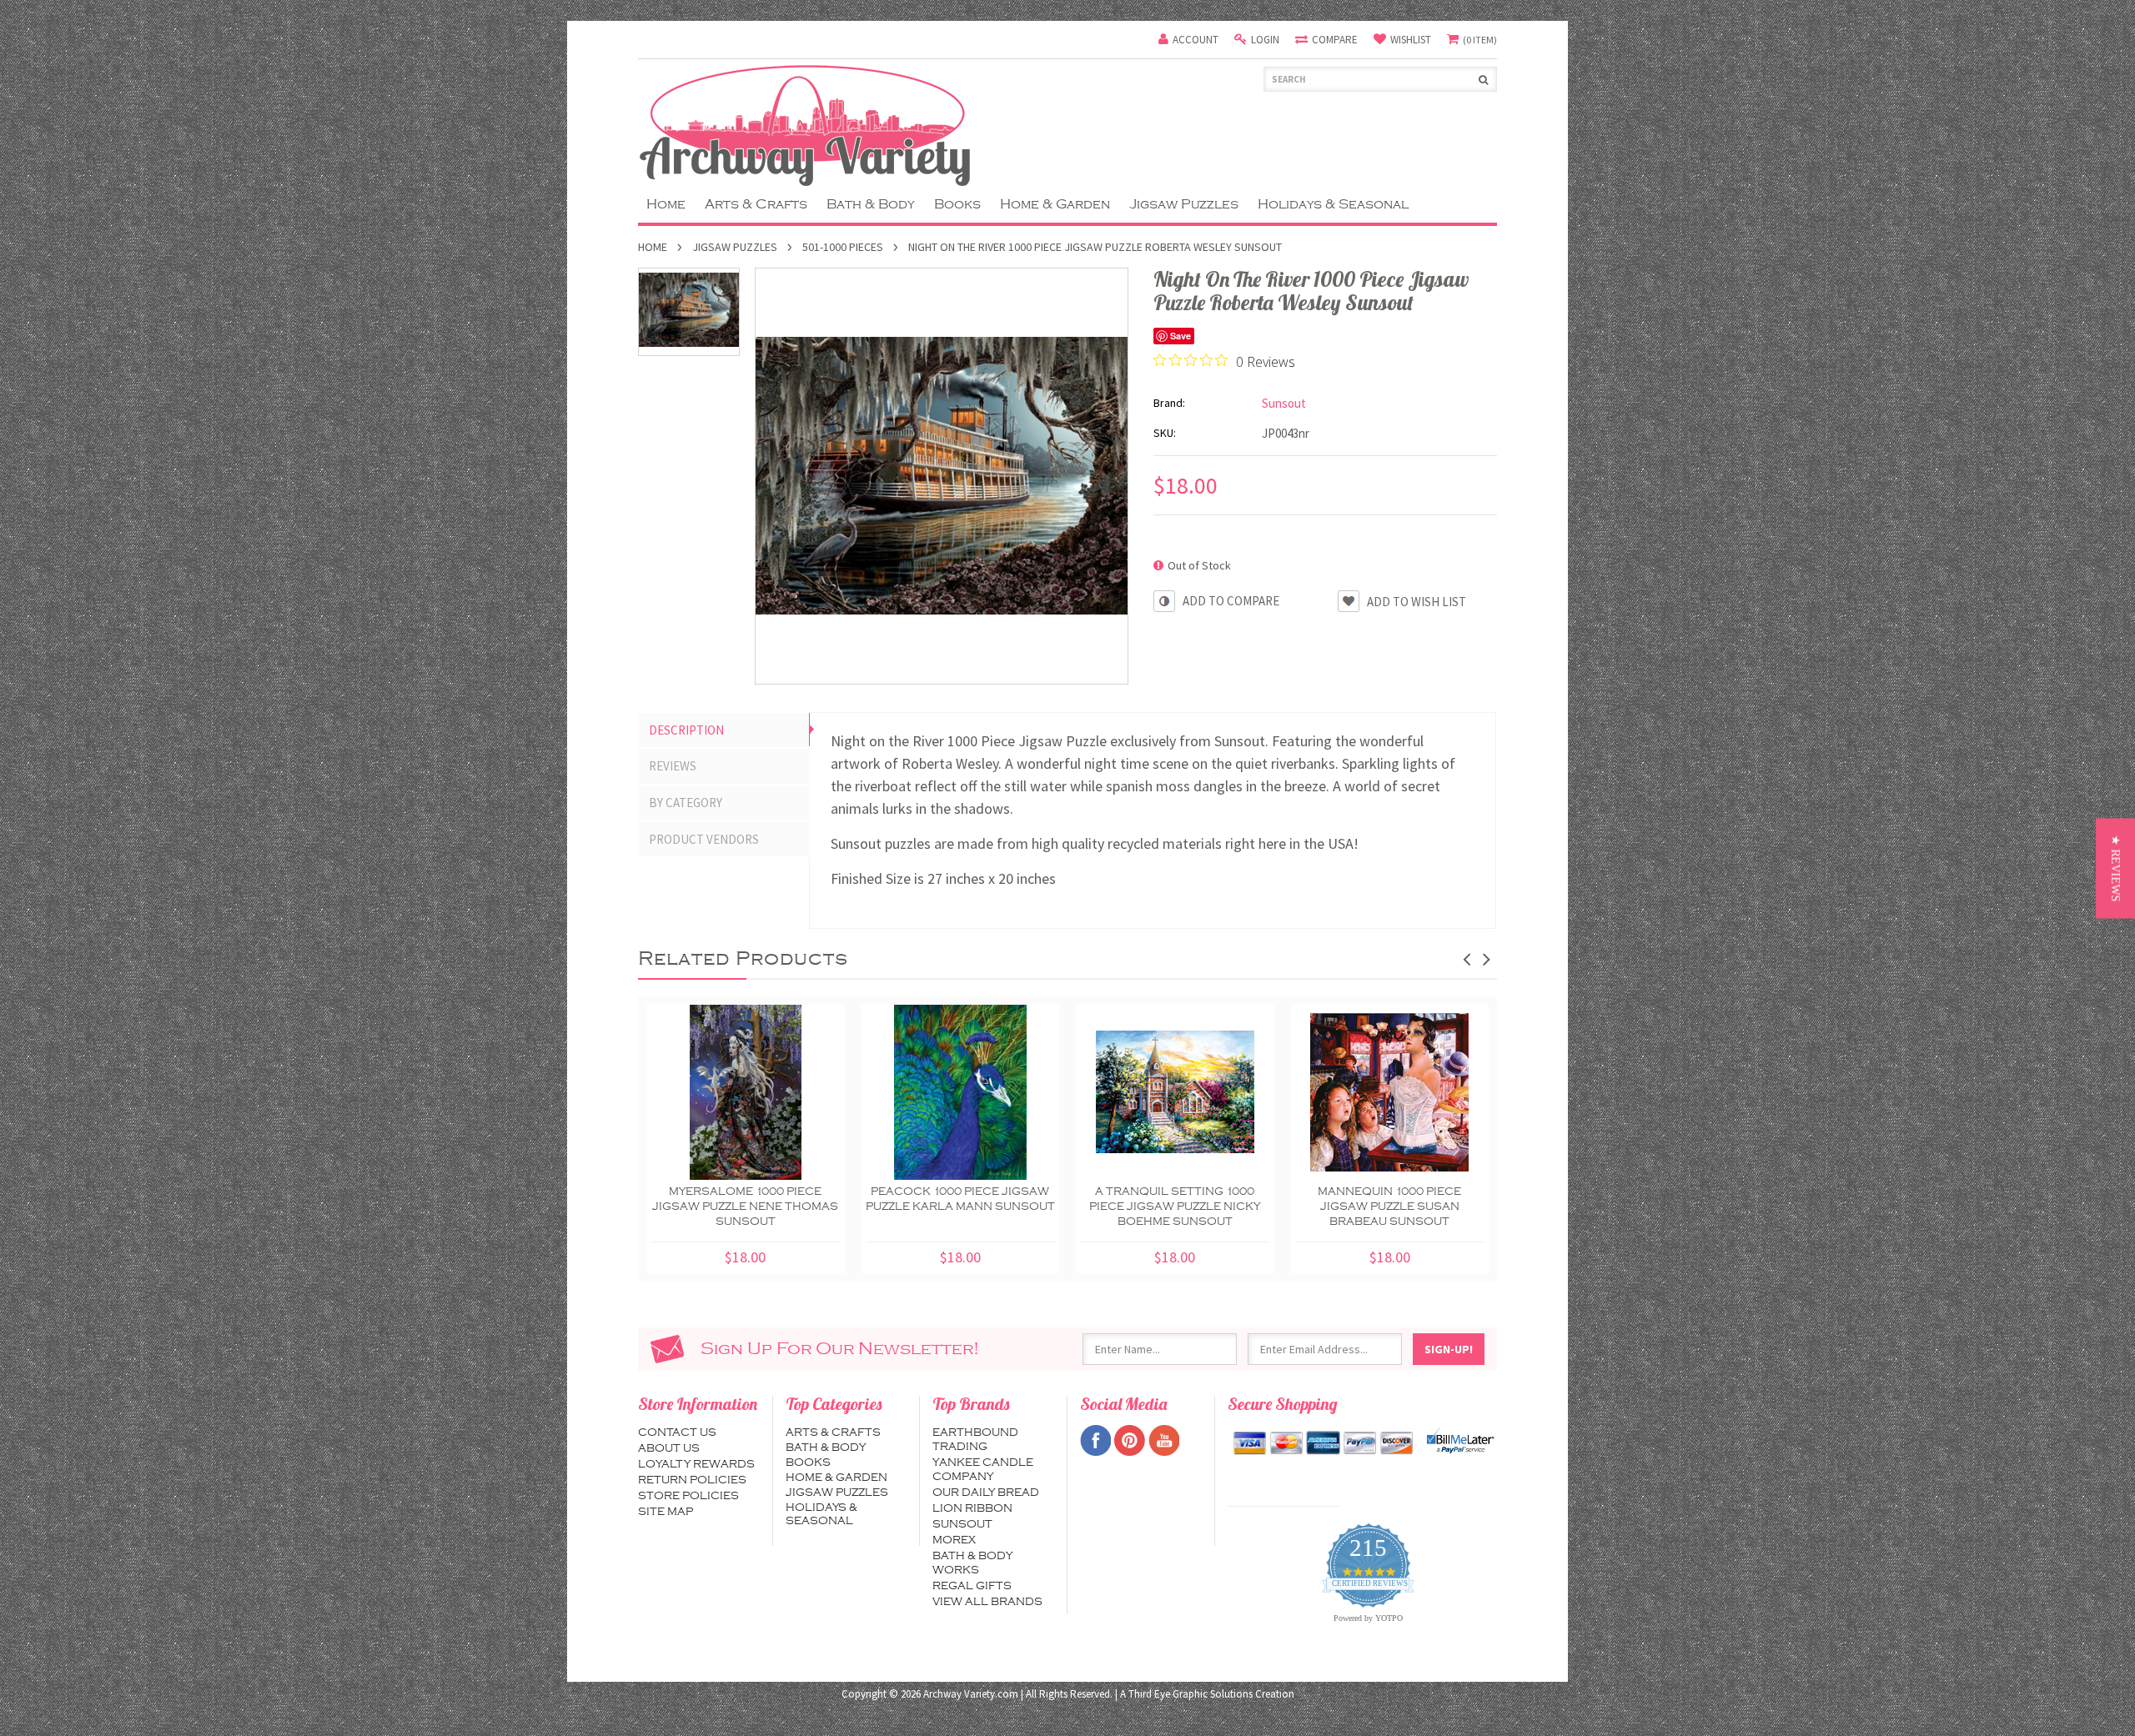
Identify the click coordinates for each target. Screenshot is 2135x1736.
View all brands (987, 1602)
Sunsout (962, 1524)
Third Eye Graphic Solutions (1191, 1694)
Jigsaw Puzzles (1184, 204)
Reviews (673, 766)
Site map (666, 1512)
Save (1181, 336)
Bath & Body (871, 204)
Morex (954, 1540)
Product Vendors (704, 839)
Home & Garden (1055, 204)
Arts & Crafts (756, 204)
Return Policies (692, 1480)
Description (686, 730)
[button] (2115, 868)
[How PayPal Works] (1460, 1441)
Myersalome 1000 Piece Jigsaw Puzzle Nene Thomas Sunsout (745, 1207)
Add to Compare (1231, 601)
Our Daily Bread (986, 1493)
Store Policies (688, 1496)
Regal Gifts (972, 1586)
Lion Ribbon (972, 1508)
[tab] (724, 730)
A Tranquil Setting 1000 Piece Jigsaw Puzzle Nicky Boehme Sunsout (1175, 1207)
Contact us (677, 1432)
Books (957, 204)
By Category (686, 803)
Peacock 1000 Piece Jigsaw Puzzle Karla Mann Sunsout (960, 1199)
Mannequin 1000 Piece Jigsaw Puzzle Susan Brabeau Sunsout (1389, 1207)
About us (669, 1448)
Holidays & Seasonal (1333, 204)
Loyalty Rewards (696, 1464)
